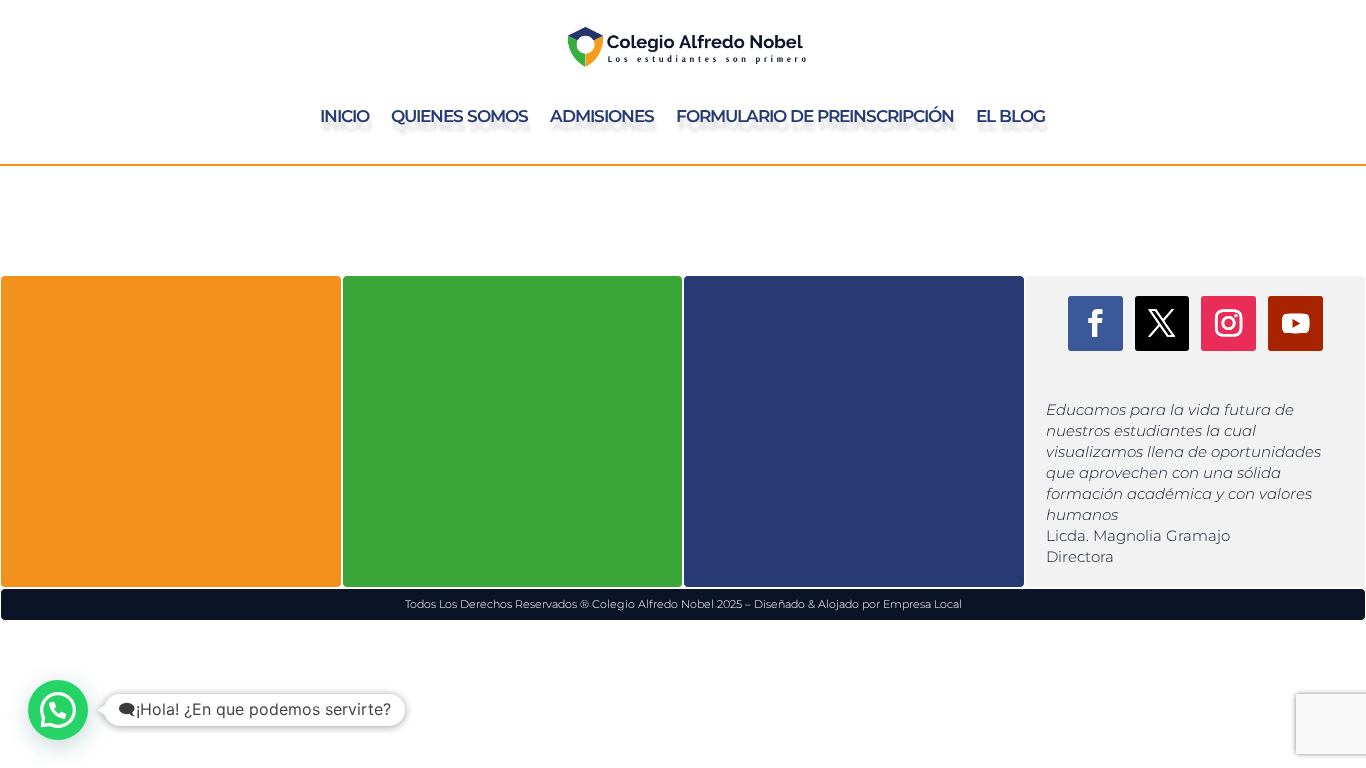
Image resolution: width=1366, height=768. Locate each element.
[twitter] (1162, 323)
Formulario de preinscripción (815, 116)
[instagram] (1228, 323)
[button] (58, 710)
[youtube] (1295, 323)
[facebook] (1095, 323)
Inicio (344, 116)
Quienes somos (459, 116)
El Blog (1010, 116)
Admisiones (602, 116)
